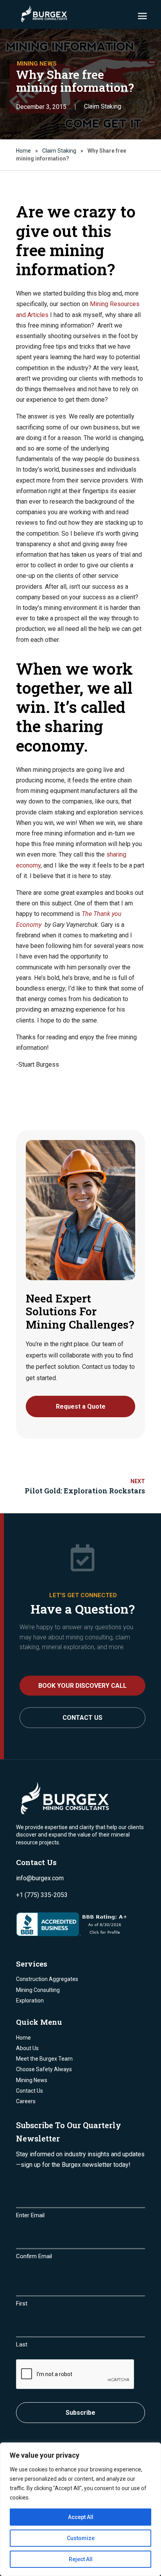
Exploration (30, 2001)
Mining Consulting (38, 1990)
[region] (80, 2509)
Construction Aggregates (47, 1979)
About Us (27, 2048)
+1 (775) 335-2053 (42, 1895)
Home (23, 151)
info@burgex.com (40, 1878)
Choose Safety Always (44, 2069)
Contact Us (82, 1718)
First (22, 2303)
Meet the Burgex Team (44, 2059)
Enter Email (30, 2215)
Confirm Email (34, 2256)
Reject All (81, 2559)
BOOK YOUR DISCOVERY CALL (82, 1686)
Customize (81, 2538)
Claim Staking (103, 106)
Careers (26, 2101)
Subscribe (80, 2413)
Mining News (32, 2080)
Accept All (81, 2517)
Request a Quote (81, 1406)
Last (22, 2344)
